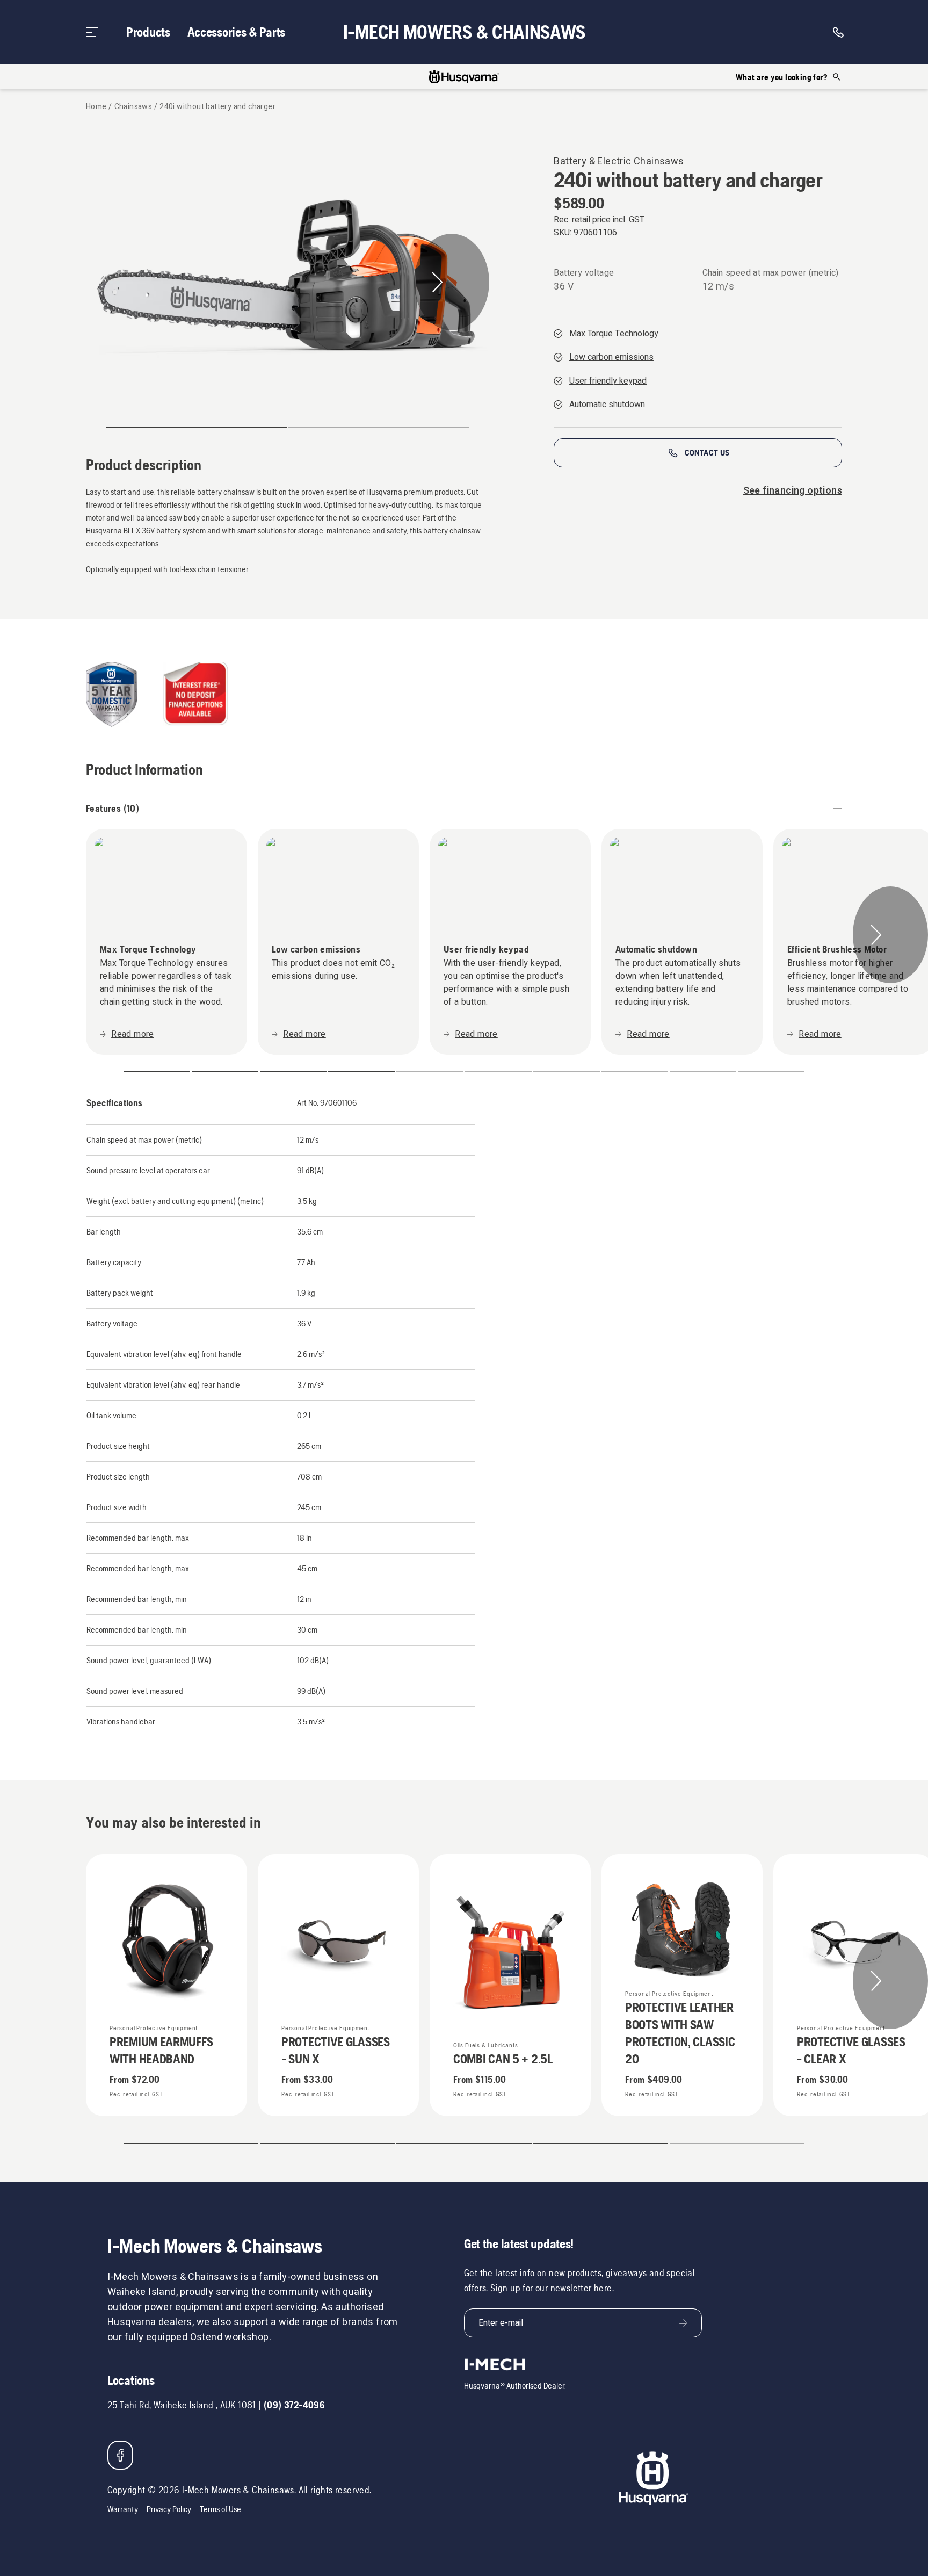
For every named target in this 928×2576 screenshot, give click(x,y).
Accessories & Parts (236, 32)
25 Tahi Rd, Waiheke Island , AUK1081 (182, 2405)
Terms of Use (220, 2509)
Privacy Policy (169, 2509)
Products (148, 32)
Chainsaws (133, 107)
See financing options (793, 491)
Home (96, 107)
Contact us (707, 453)
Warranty (123, 2509)
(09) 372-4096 (294, 2405)
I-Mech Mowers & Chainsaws (464, 32)
